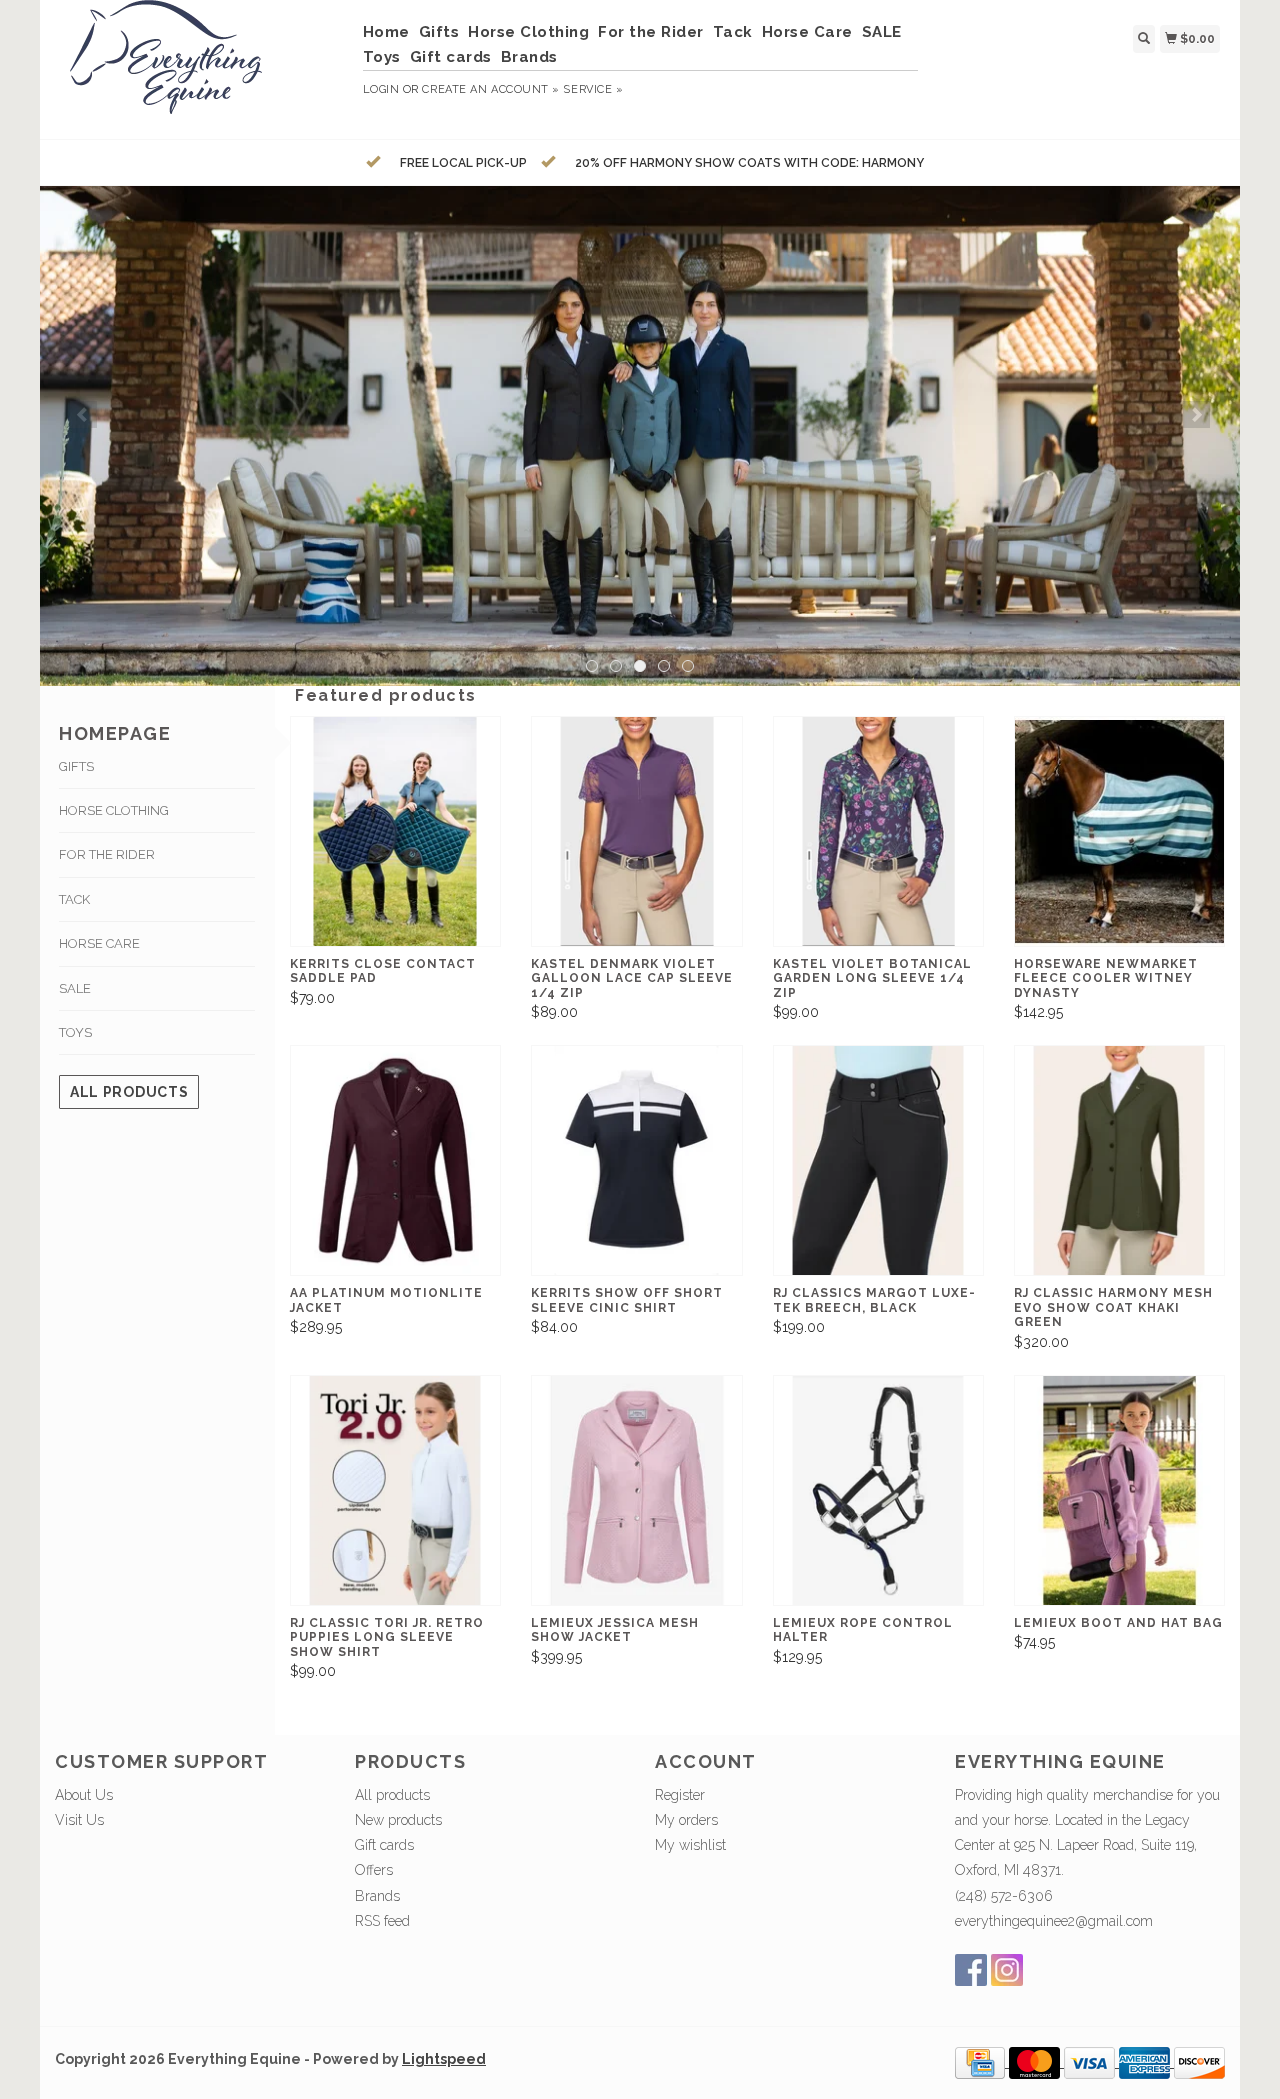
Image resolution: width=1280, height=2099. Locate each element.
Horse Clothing (528, 32)
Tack (733, 32)
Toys (382, 57)
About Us (84, 1795)
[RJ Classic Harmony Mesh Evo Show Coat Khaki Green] (1119, 1160)
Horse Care (807, 32)
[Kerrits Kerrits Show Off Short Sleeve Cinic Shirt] (636, 1160)
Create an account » (490, 89)
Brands (529, 57)
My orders (686, 1820)
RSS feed (382, 1921)
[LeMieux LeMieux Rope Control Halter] (878, 1490)
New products (398, 1820)
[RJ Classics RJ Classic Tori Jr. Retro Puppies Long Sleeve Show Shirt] (395, 1490)
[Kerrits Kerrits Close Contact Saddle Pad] (395, 831)
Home (386, 32)
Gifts (439, 32)
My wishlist (690, 1845)
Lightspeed (444, 2059)
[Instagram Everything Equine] (1007, 1970)
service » (593, 89)
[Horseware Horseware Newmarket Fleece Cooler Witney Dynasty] (1119, 831)
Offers (374, 1870)
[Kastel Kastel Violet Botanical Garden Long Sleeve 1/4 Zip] (878, 831)
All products (129, 1092)
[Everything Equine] (201, 67)
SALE (882, 32)
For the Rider (651, 32)
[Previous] (83, 414)
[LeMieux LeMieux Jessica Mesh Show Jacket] (636, 1490)
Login (381, 89)
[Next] (1196, 414)
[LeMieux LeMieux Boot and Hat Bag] (1119, 1490)
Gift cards (451, 57)
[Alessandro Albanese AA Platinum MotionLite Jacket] (395, 1160)
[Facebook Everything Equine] (971, 1970)
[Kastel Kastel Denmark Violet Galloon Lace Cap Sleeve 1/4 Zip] (636, 831)
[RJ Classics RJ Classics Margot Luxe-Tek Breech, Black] (878, 1160)
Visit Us (79, 1820)
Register (680, 1795)
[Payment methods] (982, 2062)
